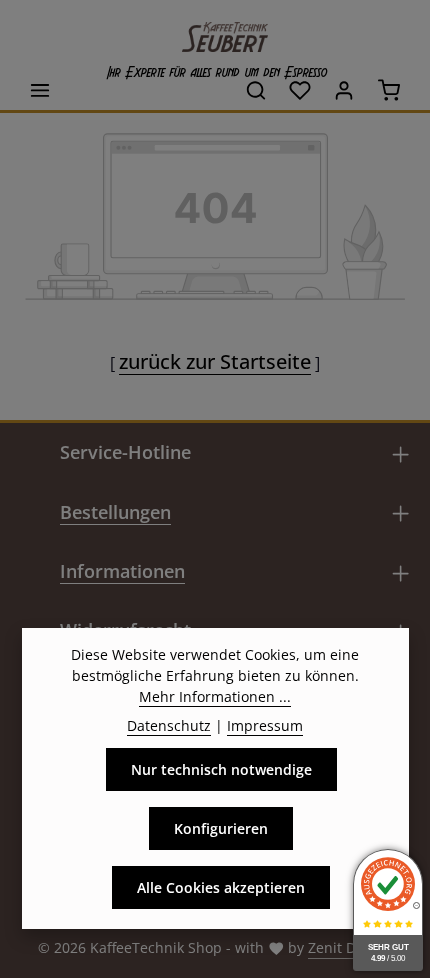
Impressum (265, 725)
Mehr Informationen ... (215, 696)
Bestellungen (115, 512)
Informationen (122, 571)
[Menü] (40, 90)
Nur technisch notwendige (221, 769)
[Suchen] (256, 90)
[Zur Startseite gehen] (215, 32)
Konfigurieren (221, 828)
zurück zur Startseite (215, 361)
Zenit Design (350, 947)
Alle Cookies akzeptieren (221, 887)
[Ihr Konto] (344, 90)
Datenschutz (169, 725)
